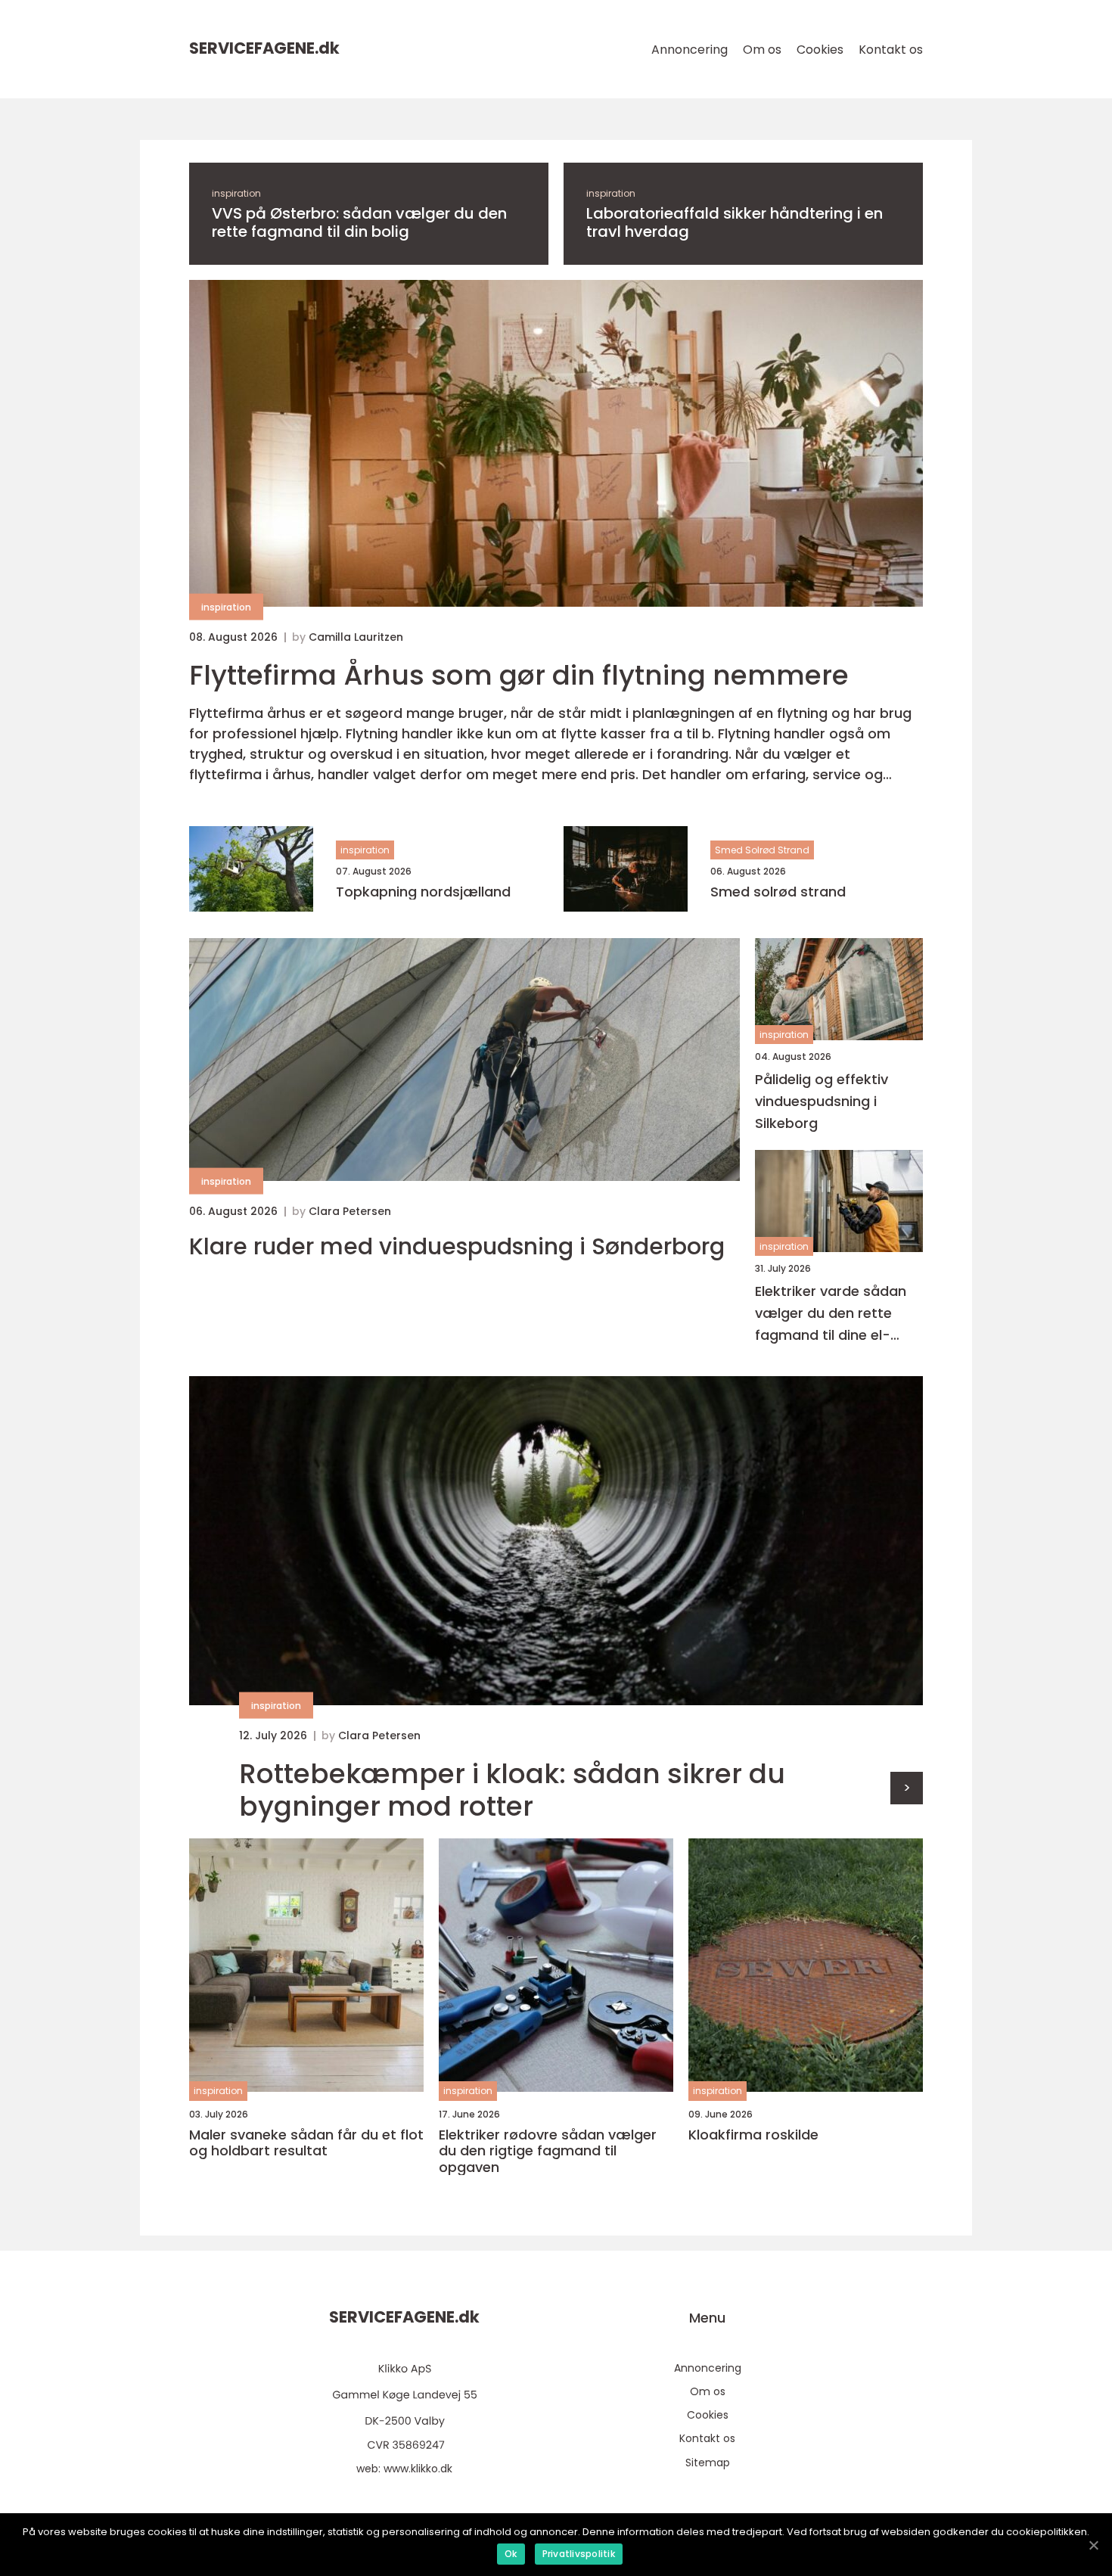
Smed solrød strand (778, 892)
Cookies (820, 50)
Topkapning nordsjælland (423, 892)
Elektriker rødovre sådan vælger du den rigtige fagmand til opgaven (548, 2151)
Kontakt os (891, 50)
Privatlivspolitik (579, 2554)
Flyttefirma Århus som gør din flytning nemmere (519, 675)
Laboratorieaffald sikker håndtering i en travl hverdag (735, 222)
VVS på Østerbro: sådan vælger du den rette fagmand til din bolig (359, 222)
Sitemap (708, 2463)
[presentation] (907, 1788)
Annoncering (690, 50)
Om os (762, 50)
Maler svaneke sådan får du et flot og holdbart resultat (306, 2143)
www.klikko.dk (418, 2469)
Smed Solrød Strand (762, 850)
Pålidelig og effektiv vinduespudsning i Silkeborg (822, 1101)
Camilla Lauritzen (356, 637)
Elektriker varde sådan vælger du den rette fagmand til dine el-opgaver (831, 1314)
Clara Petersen (350, 1211)
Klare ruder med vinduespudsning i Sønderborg (457, 1247)
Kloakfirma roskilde (753, 2135)
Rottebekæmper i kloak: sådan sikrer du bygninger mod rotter (512, 1790)
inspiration (236, 193)
